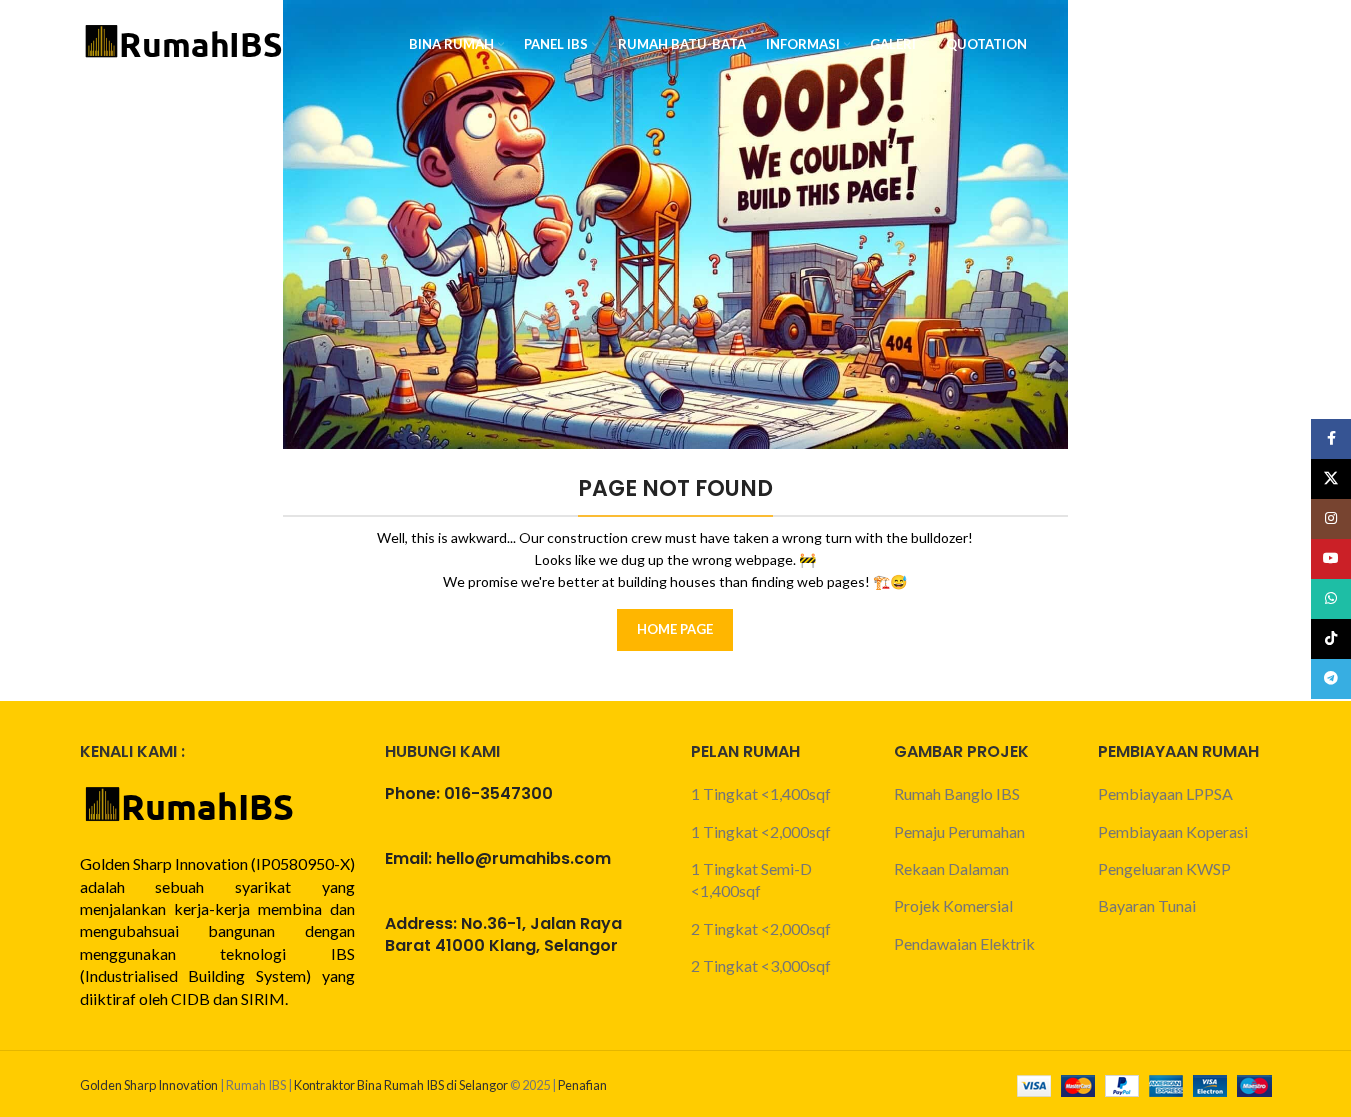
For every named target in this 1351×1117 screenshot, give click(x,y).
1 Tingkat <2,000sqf (761, 831)
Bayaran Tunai (1147, 905)
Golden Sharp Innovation (149, 1085)
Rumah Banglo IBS (957, 793)
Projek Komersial (953, 905)
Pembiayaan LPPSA (1165, 793)
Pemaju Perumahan (959, 831)
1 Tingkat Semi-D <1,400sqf (751, 879)
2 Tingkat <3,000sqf (761, 965)
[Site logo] (185, 42)
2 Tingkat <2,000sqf (761, 928)
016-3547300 (498, 793)
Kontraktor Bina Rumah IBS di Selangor (401, 1085)
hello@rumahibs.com (523, 858)
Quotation (1209, 44)
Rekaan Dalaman (951, 868)
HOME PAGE (675, 629)
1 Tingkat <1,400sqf (761, 793)
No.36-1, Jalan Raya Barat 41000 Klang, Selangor (503, 934)
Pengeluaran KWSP (1164, 868)
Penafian (582, 1085)
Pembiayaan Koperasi (1173, 831)
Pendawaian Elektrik (964, 943)
